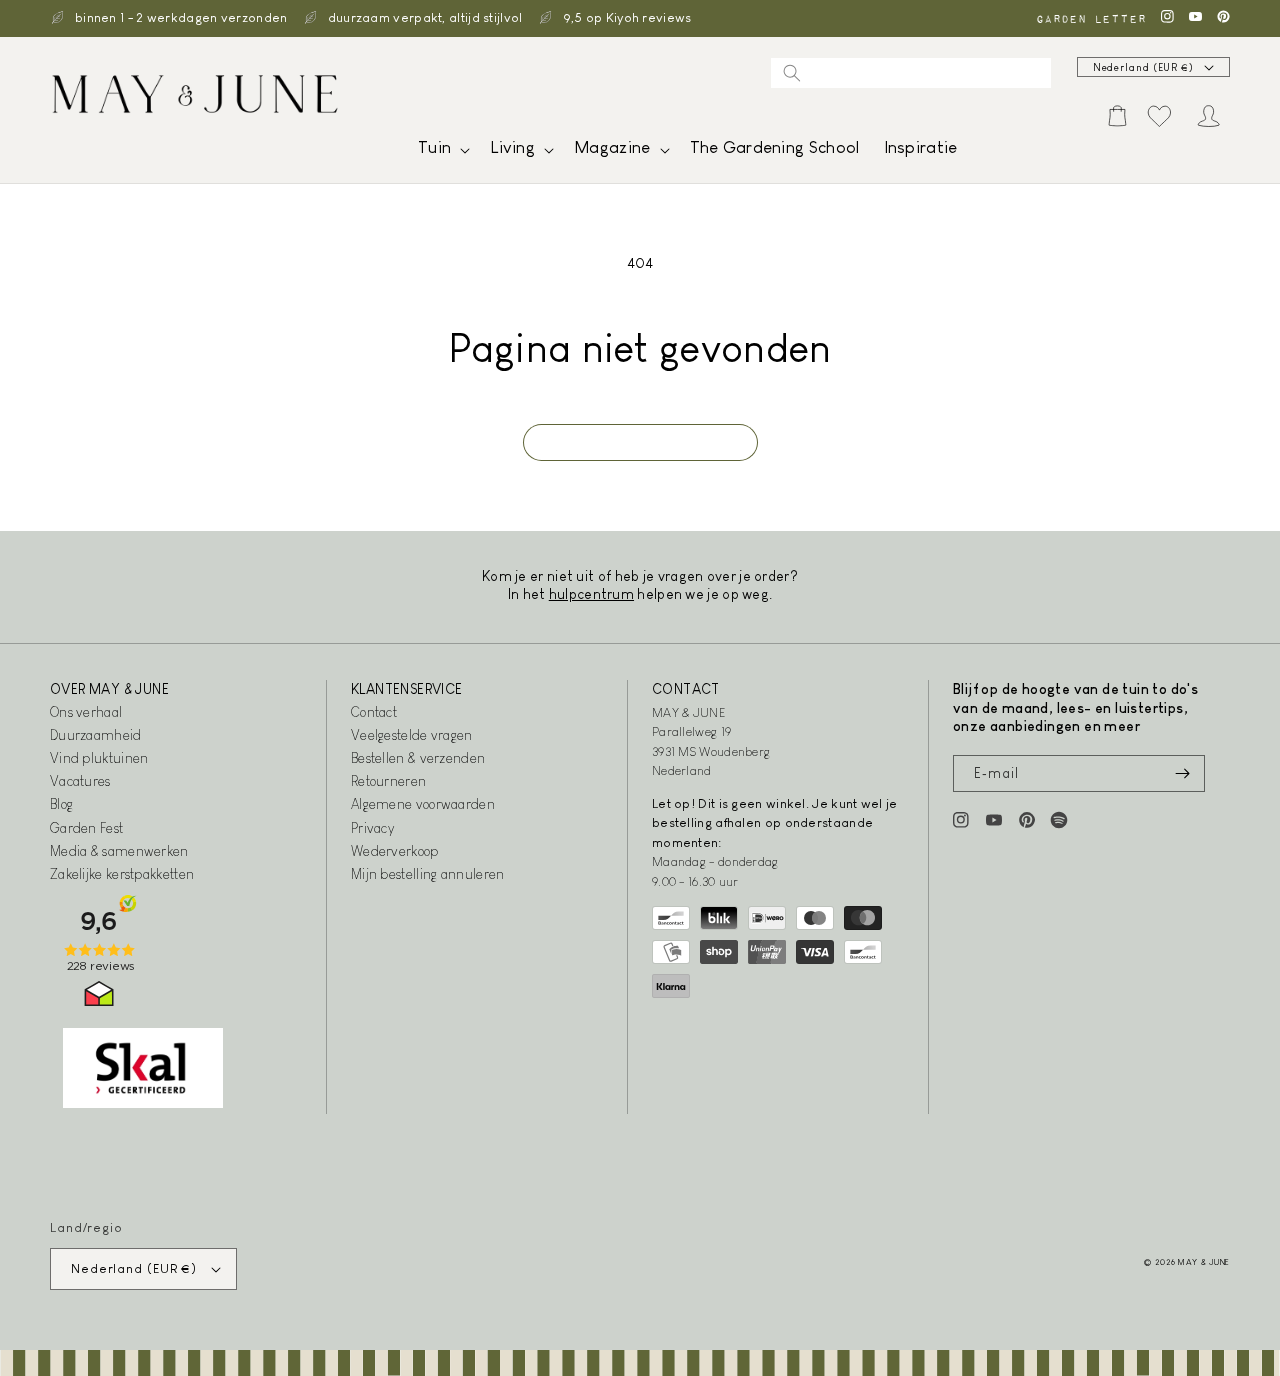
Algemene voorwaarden (423, 804)
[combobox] (911, 73)
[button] (442, 152)
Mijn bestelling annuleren (428, 874)
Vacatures (80, 781)
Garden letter (1091, 18)
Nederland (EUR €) (1143, 67)
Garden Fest (86, 828)
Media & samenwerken (119, 851)
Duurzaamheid (96, 735)
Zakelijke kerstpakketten (122, 874)
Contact (374, 712)
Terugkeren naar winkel (640, 442)
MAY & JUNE (1204, 1262)
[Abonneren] (1182, 773)
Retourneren (388, 781)
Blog (61, 804)
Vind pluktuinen (99, 758)
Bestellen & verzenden (418, 758)
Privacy (372, 828)
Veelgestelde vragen (412, 735)
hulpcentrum (591, 594)
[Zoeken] (792, 73)
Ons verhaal (86, 712)
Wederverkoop (395, 851)
